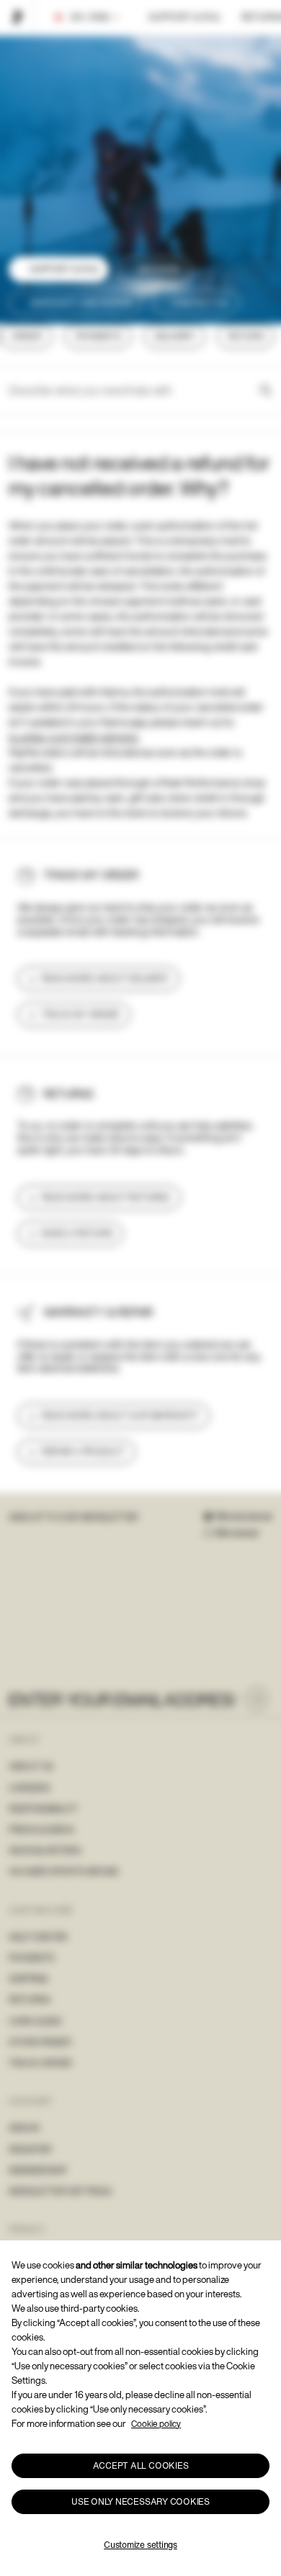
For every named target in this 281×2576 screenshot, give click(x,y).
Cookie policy (156, 2424)
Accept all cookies (141, 2465)
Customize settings (140, 2545)
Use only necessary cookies (140, 2501)
